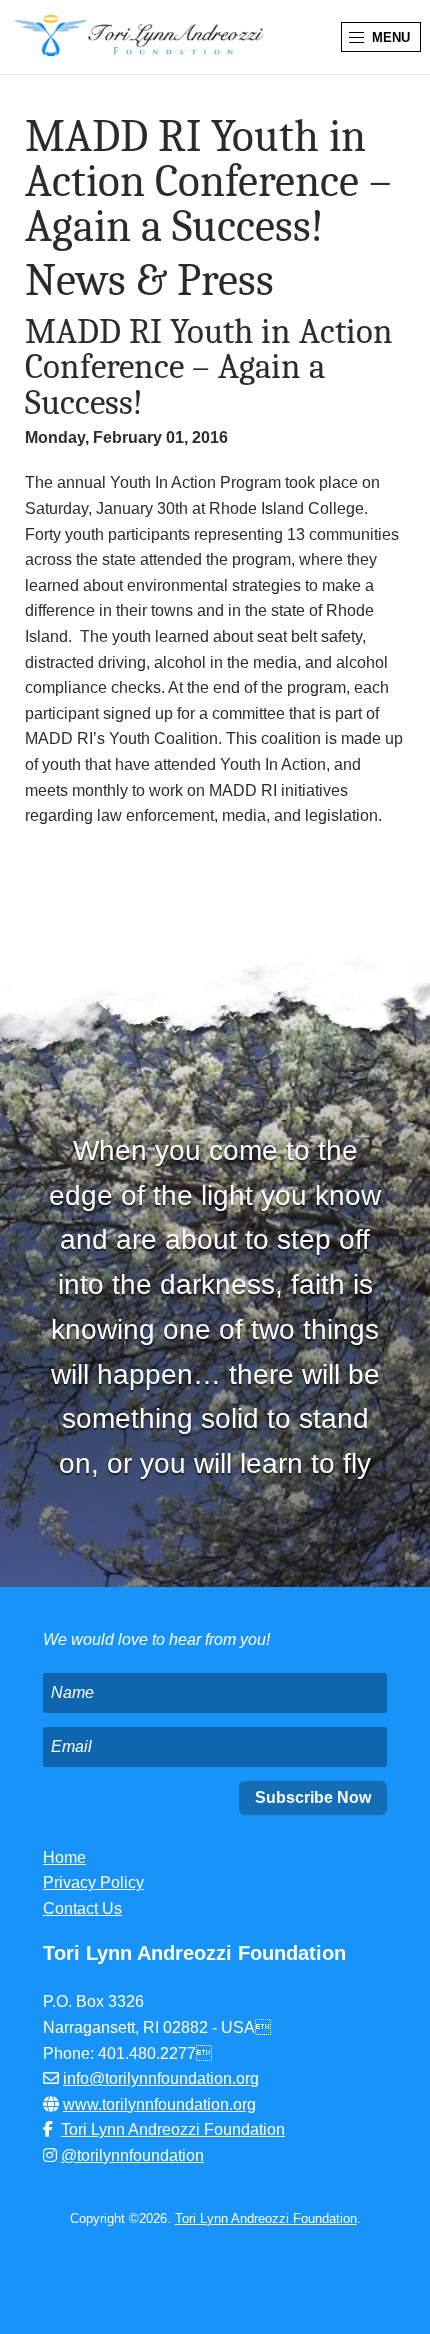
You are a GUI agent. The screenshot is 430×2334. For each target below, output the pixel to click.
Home (64, 1857)
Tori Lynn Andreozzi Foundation (173, 2129)
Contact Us (82, 1908)
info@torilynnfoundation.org (161, 2078)
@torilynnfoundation (132, 2155)
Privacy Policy (93, 1882)
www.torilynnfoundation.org (159, 2104)
